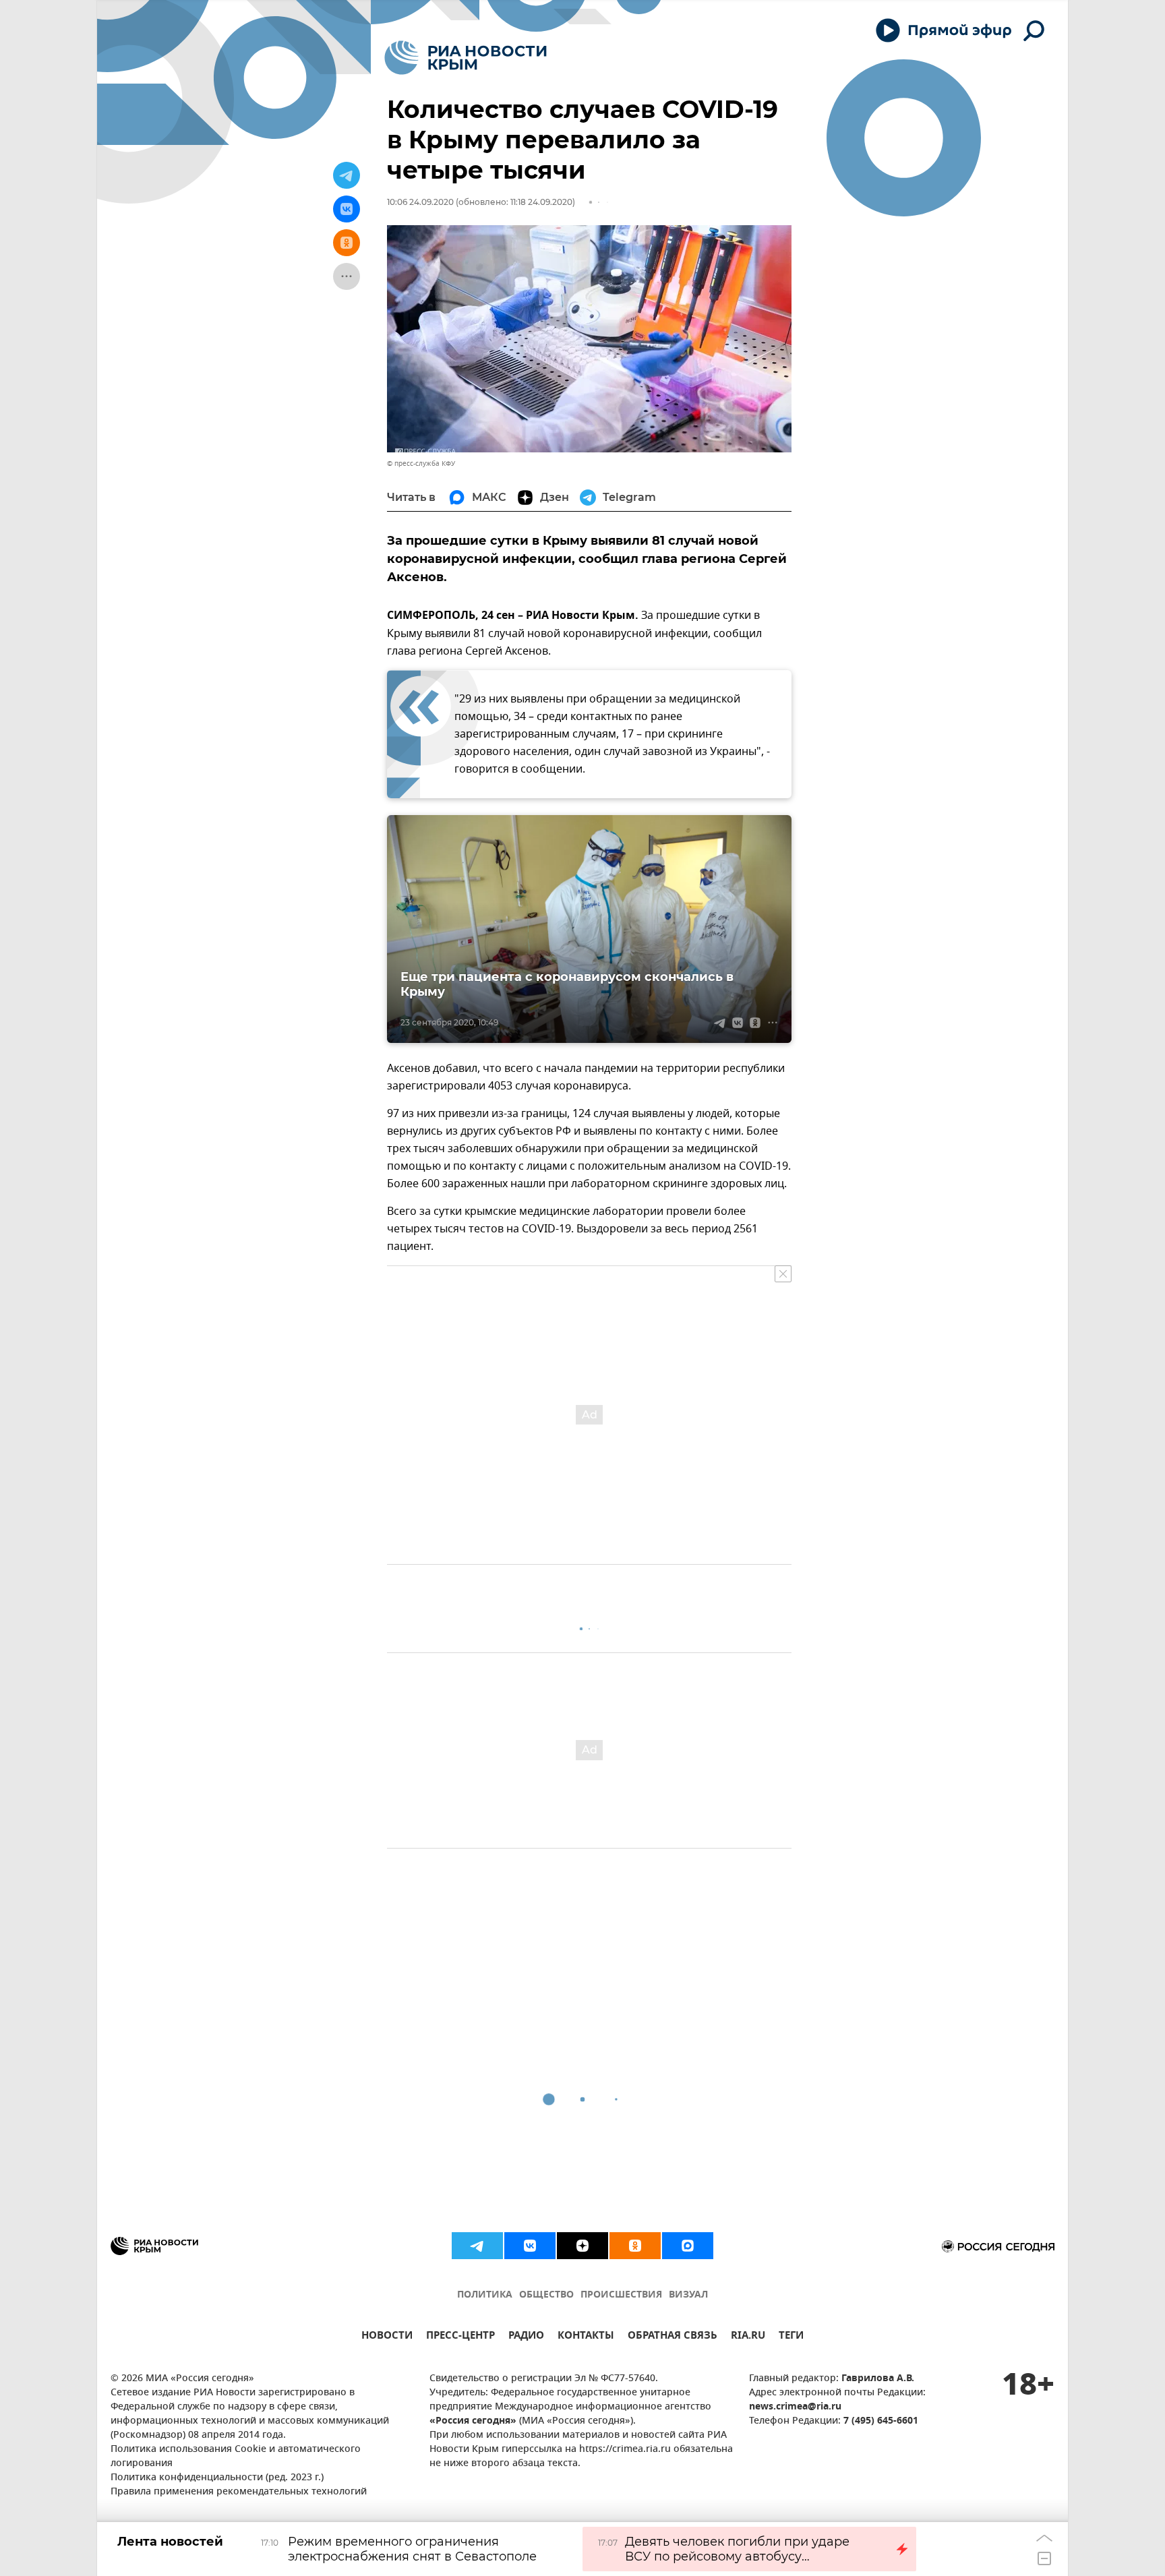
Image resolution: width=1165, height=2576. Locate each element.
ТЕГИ (791, 2337)
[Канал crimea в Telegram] (477, 2246)
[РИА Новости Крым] (466, 58)
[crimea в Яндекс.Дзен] (582, 2246)
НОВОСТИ (387, 2337)
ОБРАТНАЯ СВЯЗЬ (673, 2337)
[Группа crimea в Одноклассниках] (635, 2246)
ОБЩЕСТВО (546, 2295)
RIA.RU (748, 2337)
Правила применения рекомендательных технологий (239, 2492)
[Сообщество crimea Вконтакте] (530, 2246)
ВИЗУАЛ (688, 2295)
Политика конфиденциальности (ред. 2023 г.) (217, 2478)
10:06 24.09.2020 (420, 202)
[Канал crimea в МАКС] (688, 2246)
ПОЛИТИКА (485, 2295)
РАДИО (526, 2337)
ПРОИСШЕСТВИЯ (621, 2295)
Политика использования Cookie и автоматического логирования (236, 2457)
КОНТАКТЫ (586, 2337)
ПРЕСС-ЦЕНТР (460, 2337)
